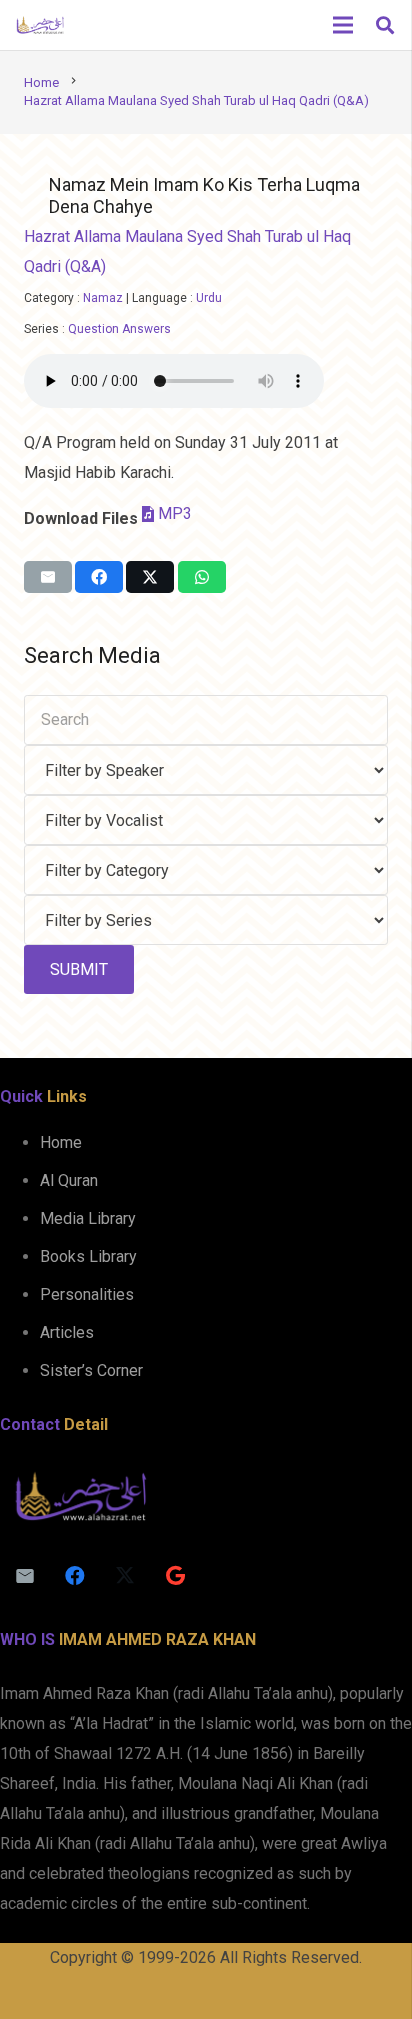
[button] (385, 25)
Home (61, 1142)
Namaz (103, 298)
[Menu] (343, 25)
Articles (67, 1332)
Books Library (88, 1256)
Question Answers (119, 329)
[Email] (25, 1576)
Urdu (209, 298)
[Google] (175, 1576)
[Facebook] (75, 1576)
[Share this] (99, 577)
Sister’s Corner (91, 1370)
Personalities (87, 1294)
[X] (125, 1576)
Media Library (88, 1218)
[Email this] (48, 577)
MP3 (175, 513)
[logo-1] (40, 25)
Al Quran (69, 1180)
